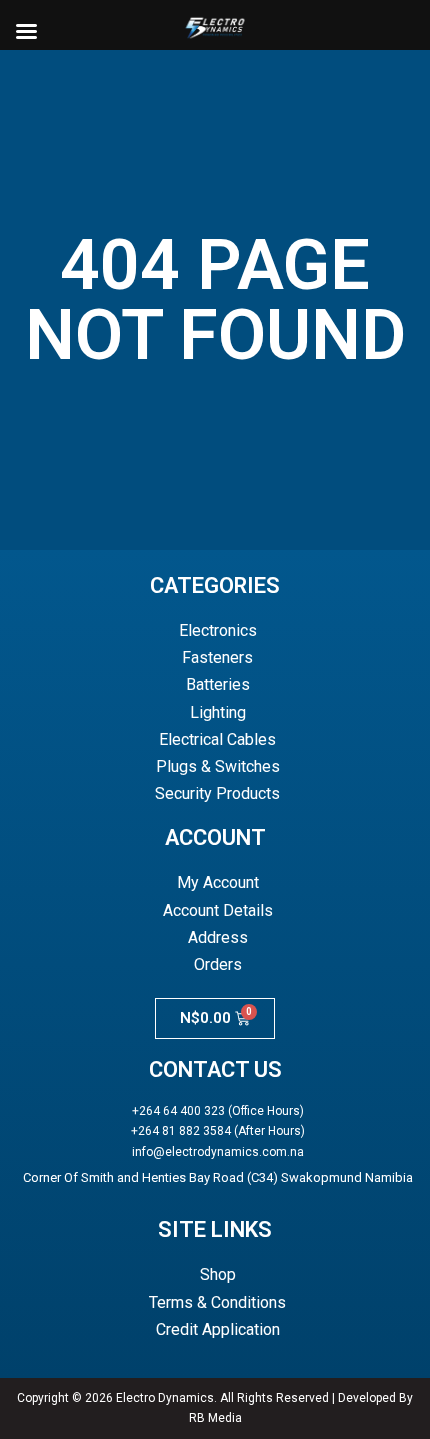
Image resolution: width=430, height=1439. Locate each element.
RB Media (215, 1418)
